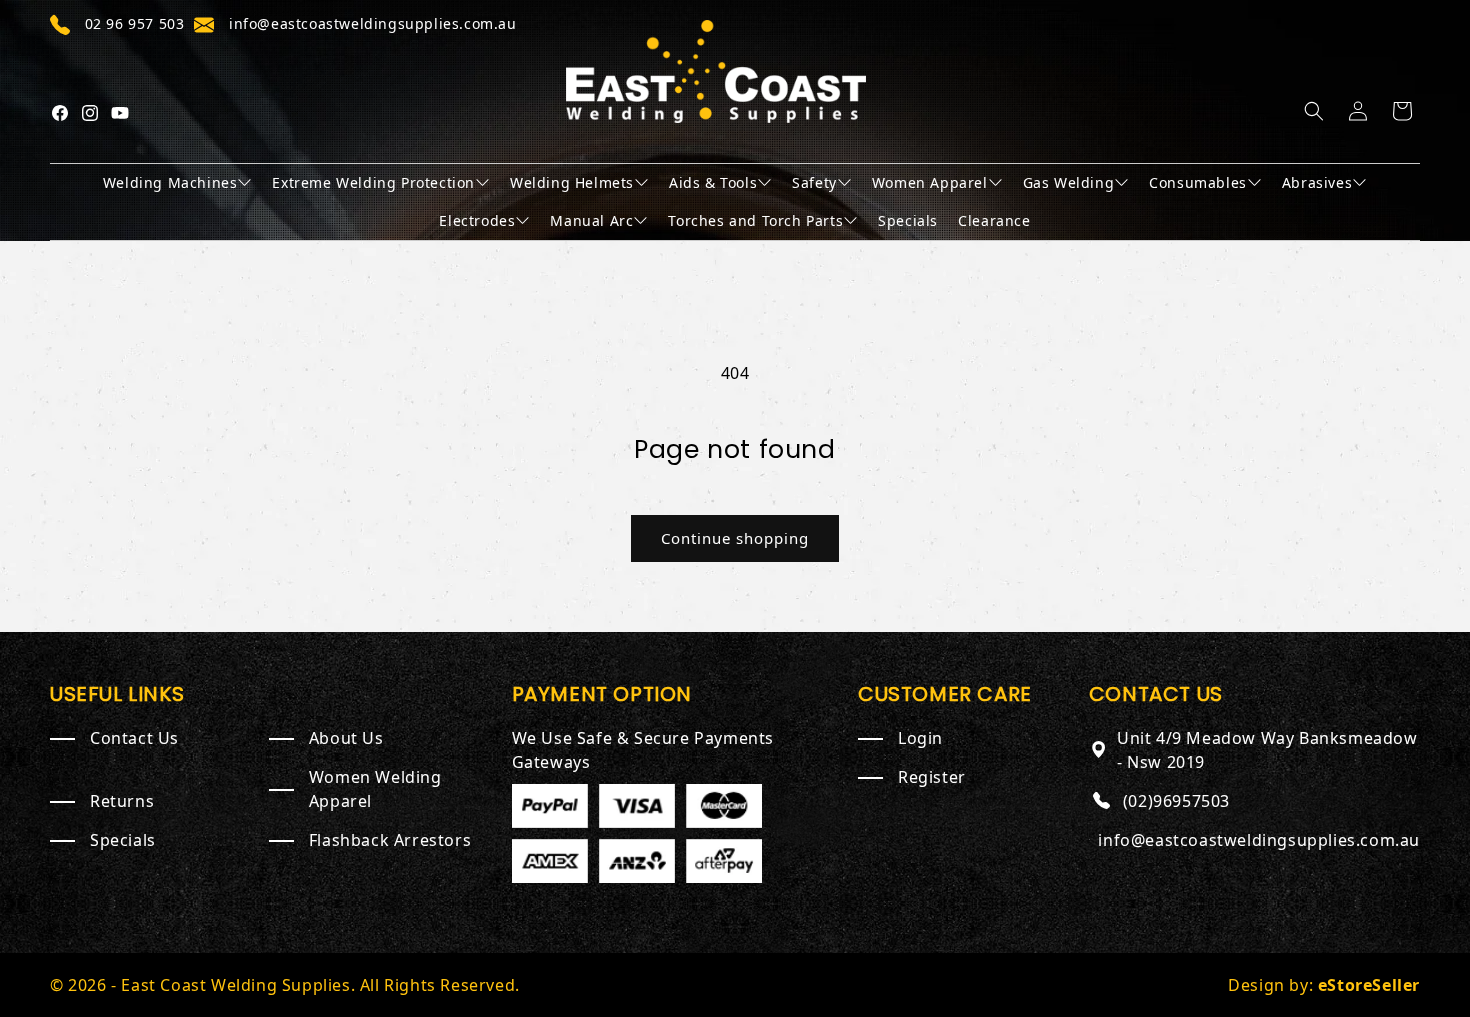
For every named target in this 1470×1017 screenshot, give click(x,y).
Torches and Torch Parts (755, 220)
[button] (1314, 111)
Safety (814, 182)
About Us (346, 738)
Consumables (1198, 182)
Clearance (994, 220)
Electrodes (477, 220)
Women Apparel (930, 182)
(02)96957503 (1176, 801)
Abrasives (1317, 182)
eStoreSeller (1369, 985)
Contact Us (134, 738)
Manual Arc (591, 220)
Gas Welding (1069, 182)
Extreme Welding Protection (373, 182)
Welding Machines (170, 182)
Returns (122, 801)
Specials (908, 220)
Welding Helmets (572, 182)
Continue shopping (735, 538)
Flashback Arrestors (390, 840)
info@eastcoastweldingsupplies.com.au (1259, 840)
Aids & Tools (713, 182)
